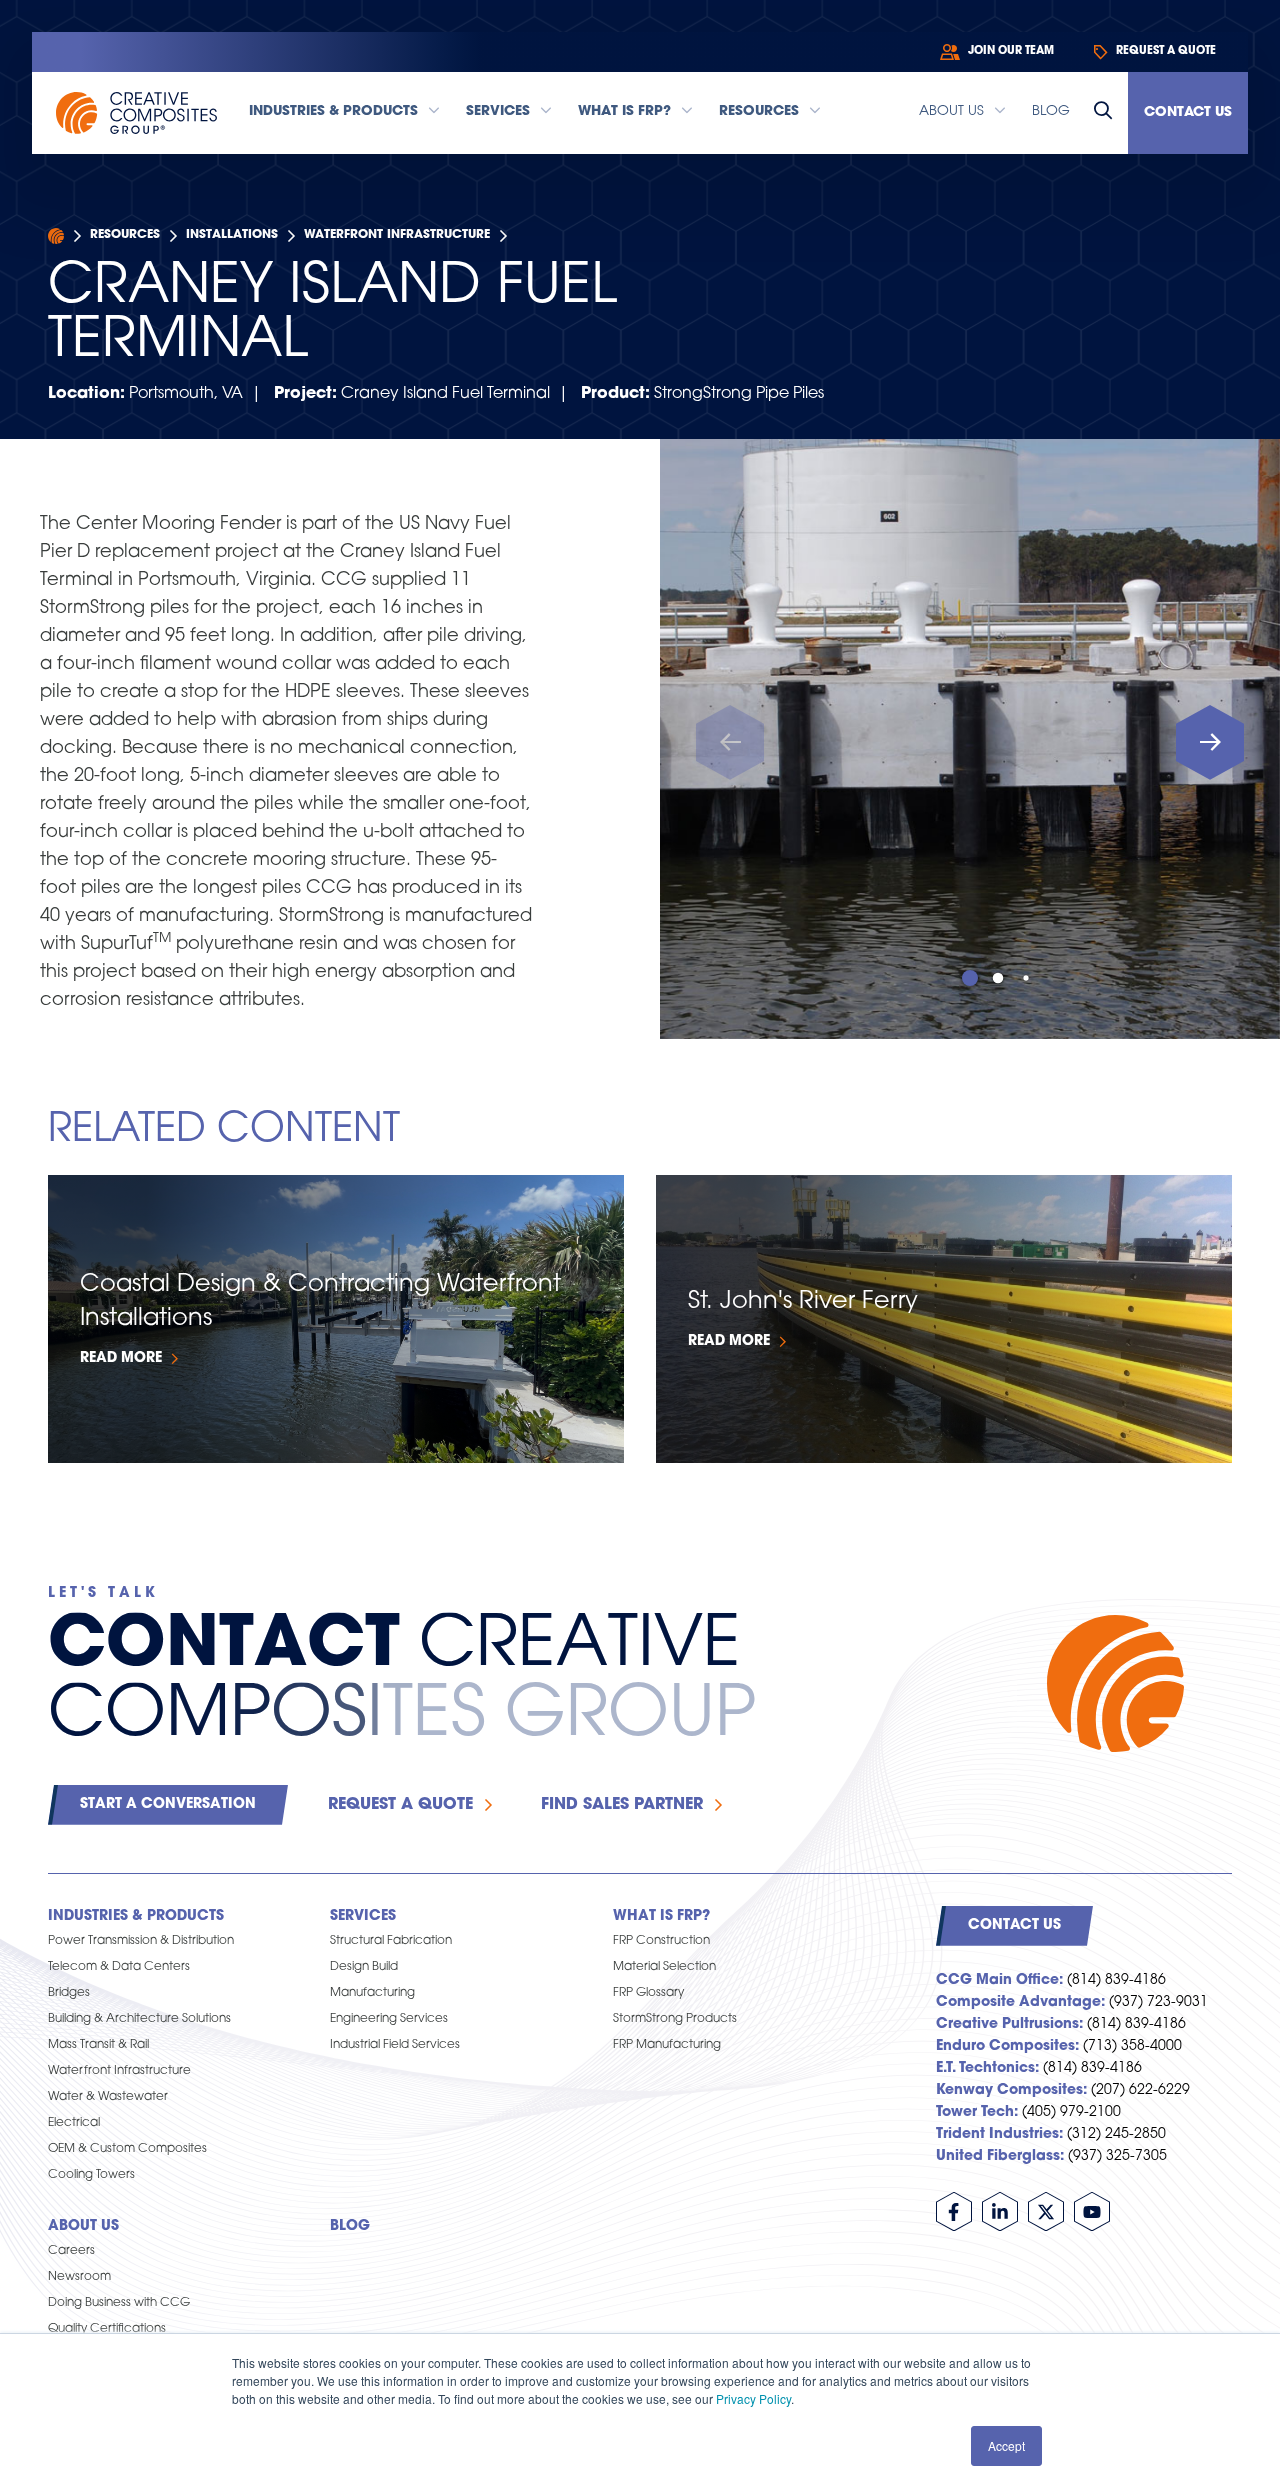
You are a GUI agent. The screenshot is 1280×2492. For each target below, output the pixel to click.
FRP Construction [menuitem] (661, 1941)
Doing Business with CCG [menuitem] (119, 2303)
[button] (1210, 742)
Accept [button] (1006, 2445)
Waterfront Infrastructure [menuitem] (119, 2071)
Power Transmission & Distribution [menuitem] (141, 1941)
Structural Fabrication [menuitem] (391, 1941)
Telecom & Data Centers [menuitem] (119, 1967)
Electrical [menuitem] (74, 2123)
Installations (232, 235)
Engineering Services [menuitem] (389, 2019)
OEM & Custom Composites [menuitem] (127, 2149)
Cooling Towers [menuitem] (91, 2175)
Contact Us (1188, 112)
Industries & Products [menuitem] (136, 1916)
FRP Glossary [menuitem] (648, 1993)
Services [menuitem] (363, 1916)
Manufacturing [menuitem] (372, 1993)
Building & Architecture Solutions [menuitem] (139, 2019)
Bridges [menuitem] (69, 1993)
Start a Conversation (168, 1804)
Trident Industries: (999, 2134)
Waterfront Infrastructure (397, 235)
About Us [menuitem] (83, 2226)
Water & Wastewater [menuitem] (108, 2097)
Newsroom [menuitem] (79, 2277)
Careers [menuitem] (71, 2251)
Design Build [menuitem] (364, 1967)
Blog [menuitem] (350, 2226)
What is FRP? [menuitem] (661, 1916)
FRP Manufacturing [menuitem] (667, 2045)
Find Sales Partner (622, 1805)
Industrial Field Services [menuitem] (395, 2045)
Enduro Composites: (1007, 2046)
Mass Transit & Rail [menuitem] (98, 2045)
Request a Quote (400, 1805)
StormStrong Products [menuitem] (675, 2019)
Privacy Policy (753, 2398)
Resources (125, 235)
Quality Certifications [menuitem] (107, 2329)
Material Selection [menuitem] (664, 1967)
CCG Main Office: (999, 1980)
